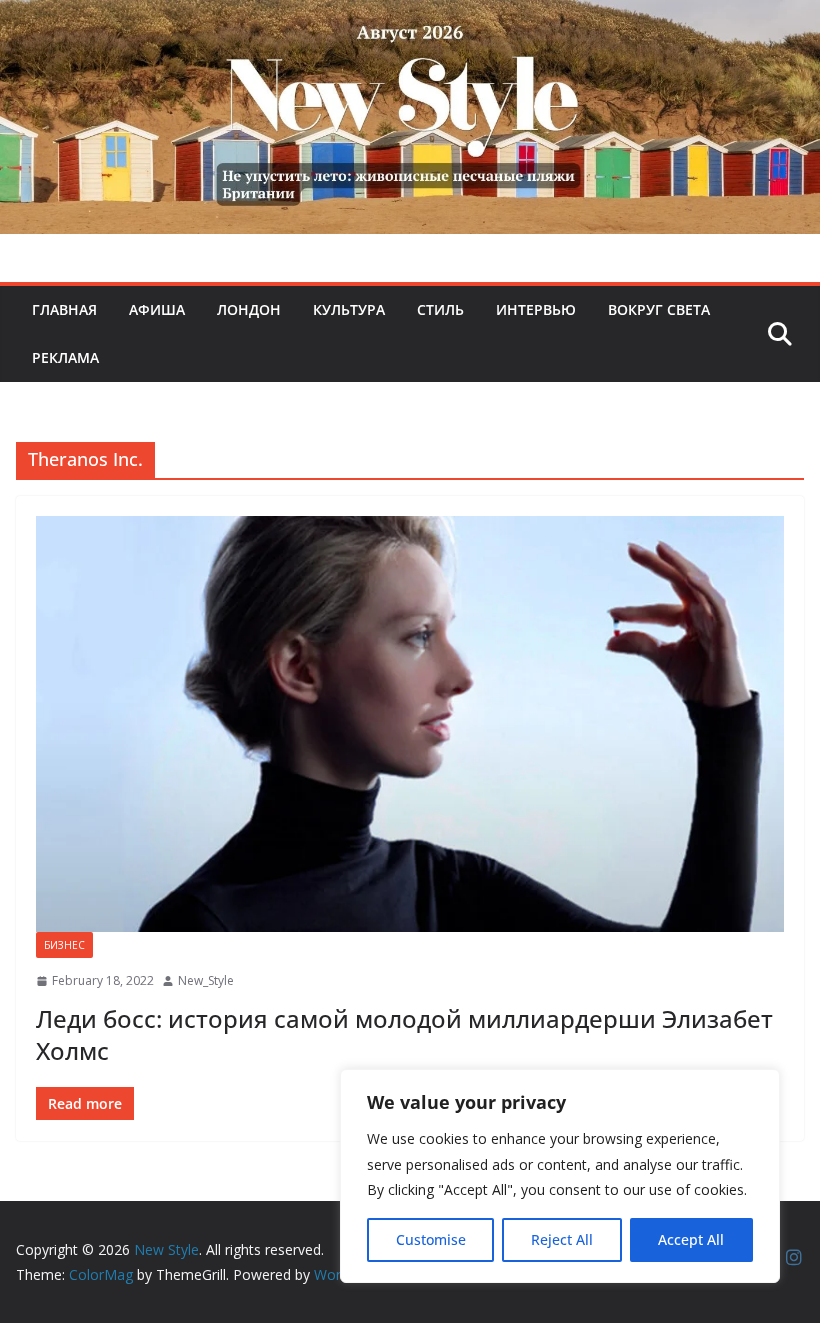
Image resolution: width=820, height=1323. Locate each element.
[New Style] (410, 21)
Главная (64, 309)
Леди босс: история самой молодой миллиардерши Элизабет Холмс (404, 1034)
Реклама (65, 357)
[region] (560, 1176)
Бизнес (64, 945)
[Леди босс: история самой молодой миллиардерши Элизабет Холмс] (410, 724)
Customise (431, 1239)
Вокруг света (659, 309)
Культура (349, 309)
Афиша (157, 309)
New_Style (206, 980)
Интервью (536, 309)
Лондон (249, 309)
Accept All (691, 1239)
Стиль (440, 309)
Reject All (562, 1239)
